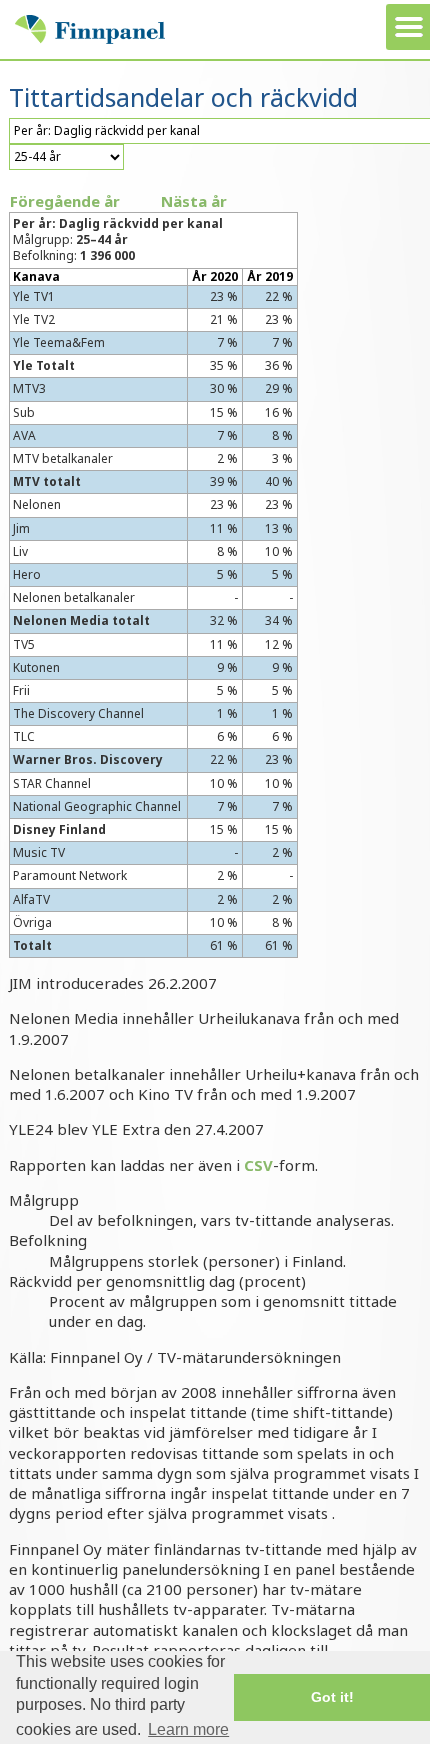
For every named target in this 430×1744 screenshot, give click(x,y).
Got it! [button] (332, 1697)
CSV (258, 1165)
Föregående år (65, 201)
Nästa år (194, 201)
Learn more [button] (188, 1729)
